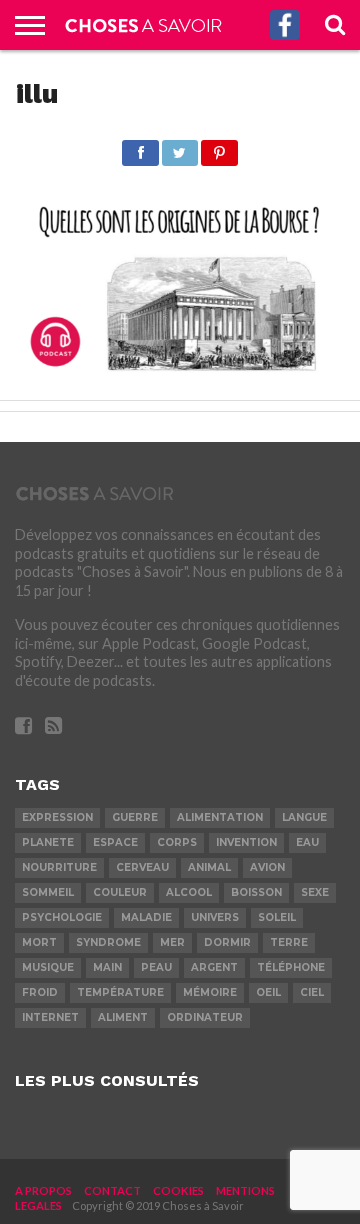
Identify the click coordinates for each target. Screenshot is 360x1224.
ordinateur (205, 1017)
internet (50, 1017)
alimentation (220, 817)
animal (209, 867)
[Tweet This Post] (180, 147)
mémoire (210, 992)
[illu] (180, 376)
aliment (123, 1017)
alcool (189, 892)
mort (39, 942)
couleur (120, 892)
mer (172, 942)
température (120, 992)
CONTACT (112, 1190)
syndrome (108, 942)
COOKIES (178, 1190)
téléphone (291, 967)
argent (214, 967)
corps (177, 842)
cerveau (142, 867)
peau (156, 967)
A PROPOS (43, 1190)
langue (304, 817)
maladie (146, 917)
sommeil (48, 892)
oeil (268, 992)
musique (48, 967)
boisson (256, 892)
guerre (135, 817)
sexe (315, 892)
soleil (277, 917)
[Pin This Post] (219, 147)
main (107, 967)
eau (307, 842)
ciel (312, 992)
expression (57, 817)
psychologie (62, 917)
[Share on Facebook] (140, 147)
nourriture (59, 867)
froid (40, 992)
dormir (227, 942)
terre (289, 942)
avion (267, 867)
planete (48, 842)
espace (115, 842)
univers (215, 917)
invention (246, 842)
